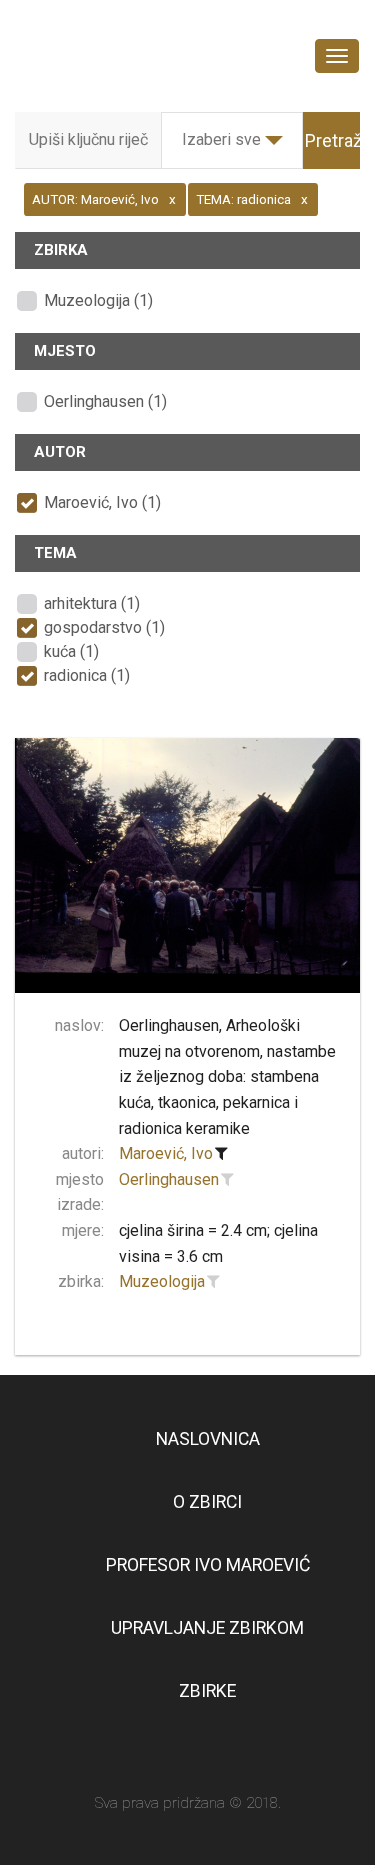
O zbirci (207, 1502)
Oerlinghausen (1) (105, 401)
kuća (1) (71, 651)
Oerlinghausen (169, 1179)
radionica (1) (87, 675)
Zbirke (207, 1691)
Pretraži (335, 140)
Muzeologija (162, 1281)
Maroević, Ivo (166, 1153)
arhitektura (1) (92, 603)
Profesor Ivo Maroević (208, 1565)
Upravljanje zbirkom (207, 1628)
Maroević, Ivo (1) (102, 502)
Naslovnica (208, 1439)
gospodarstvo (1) (104, 627)
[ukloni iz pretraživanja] (222, 1154)
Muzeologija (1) (98, 300)
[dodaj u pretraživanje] (228, 1180)
